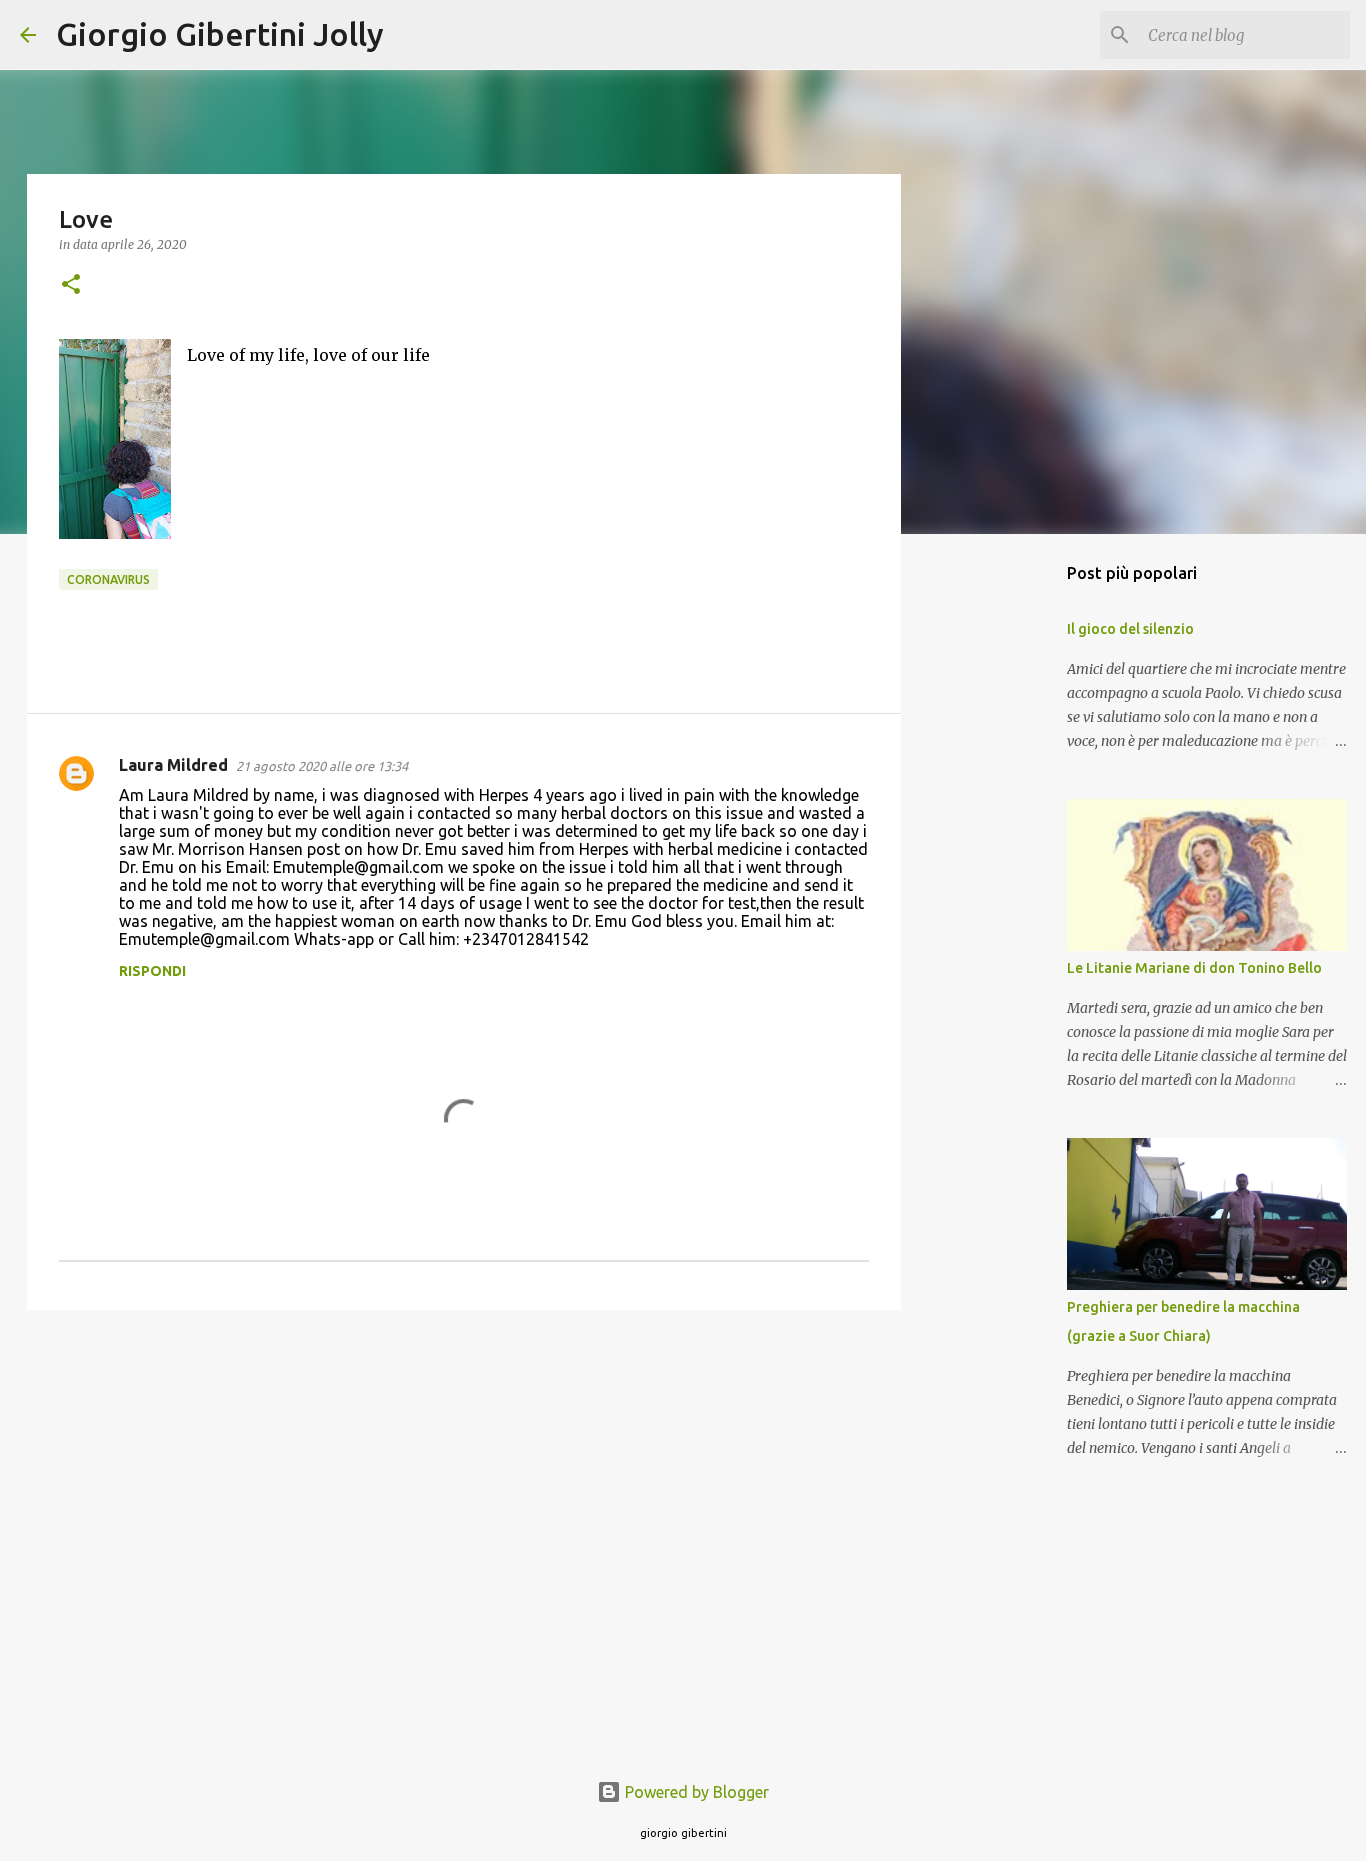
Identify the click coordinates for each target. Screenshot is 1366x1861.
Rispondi (152, 971)
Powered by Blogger (695, 1792)
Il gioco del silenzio (1130, 629)
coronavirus (108, 579)
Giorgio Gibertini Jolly (220, 34)
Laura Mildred (173, 765)
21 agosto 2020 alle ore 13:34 (322, 766)
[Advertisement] (464, 1480)
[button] (71, 285)
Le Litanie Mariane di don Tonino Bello (1194, 968)
